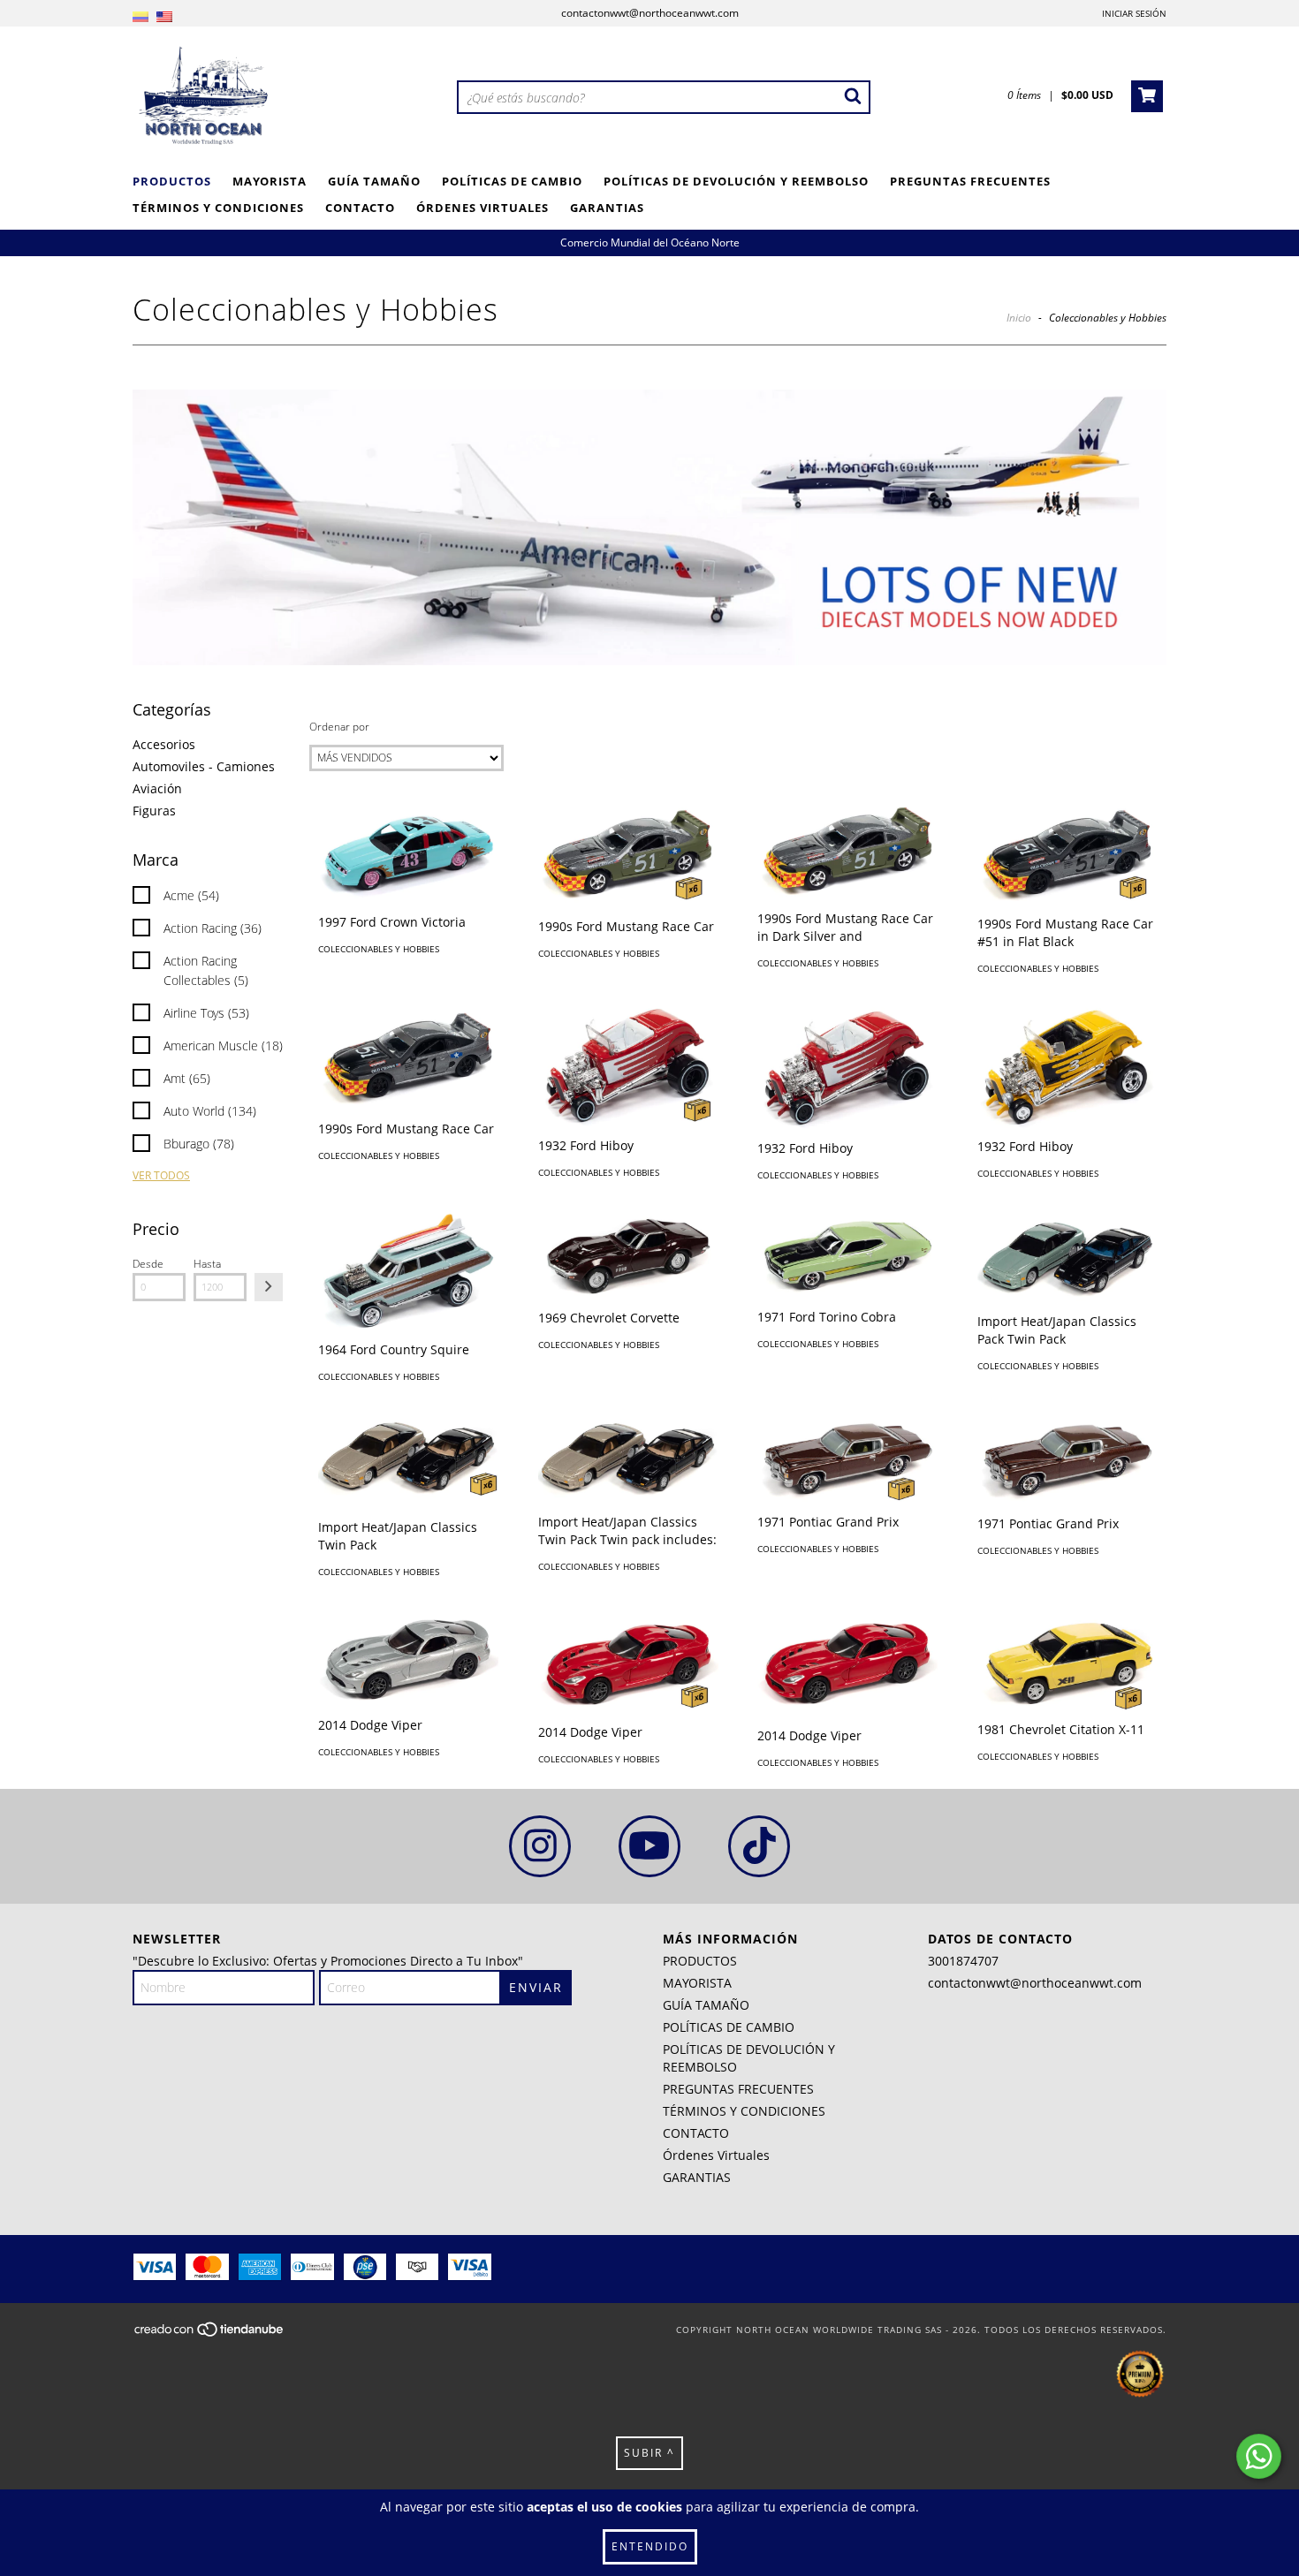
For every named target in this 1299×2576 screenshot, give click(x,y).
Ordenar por (339, 727)
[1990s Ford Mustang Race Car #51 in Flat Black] (1067, 855)
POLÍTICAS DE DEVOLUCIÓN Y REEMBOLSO (736, 181)
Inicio (1019, 318)
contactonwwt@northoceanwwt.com (650, 13)
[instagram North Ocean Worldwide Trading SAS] (540, 1846)
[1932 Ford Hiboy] (628, 1066)
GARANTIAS (607, 208)
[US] (164, 17)
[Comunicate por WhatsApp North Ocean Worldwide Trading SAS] (1259, 2456)
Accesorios (164, 744)
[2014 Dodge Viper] (408, 1657)
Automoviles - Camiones (204, 766)
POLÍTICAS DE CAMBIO (512, 181)
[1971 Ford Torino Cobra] (847, 1255)
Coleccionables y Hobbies (379, 949)
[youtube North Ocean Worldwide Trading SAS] (649, 1846)
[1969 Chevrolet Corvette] (628, 1255)
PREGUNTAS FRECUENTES (970, 181)
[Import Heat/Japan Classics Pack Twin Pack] (1067, 1257)
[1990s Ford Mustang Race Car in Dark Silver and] (847, 852)
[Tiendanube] (210, 2334)
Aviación (157, 788)
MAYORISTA (270, 181)
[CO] (141, 17)
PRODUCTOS (172, 181)
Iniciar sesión (1134, 13)
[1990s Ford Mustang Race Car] (628, 856)
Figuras (154, 811)
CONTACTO (360, 208)
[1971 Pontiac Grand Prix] (847, 1458)
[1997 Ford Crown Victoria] (408, 854)
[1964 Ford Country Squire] (408, 1271)
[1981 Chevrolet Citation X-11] (1067, 1659)
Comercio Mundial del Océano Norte (650, 242)
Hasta (207, 1264)
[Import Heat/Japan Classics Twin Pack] (408, 1461)
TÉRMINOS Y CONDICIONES (218, 208)
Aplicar (269, 1287)
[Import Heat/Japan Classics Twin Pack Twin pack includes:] (628, 1458)
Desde (148, 1264)
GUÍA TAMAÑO (374, 181)
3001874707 (963, 1961)
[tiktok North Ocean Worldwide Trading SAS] (759, 1846)
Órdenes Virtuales (482, 208)
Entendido (650, 2546)
